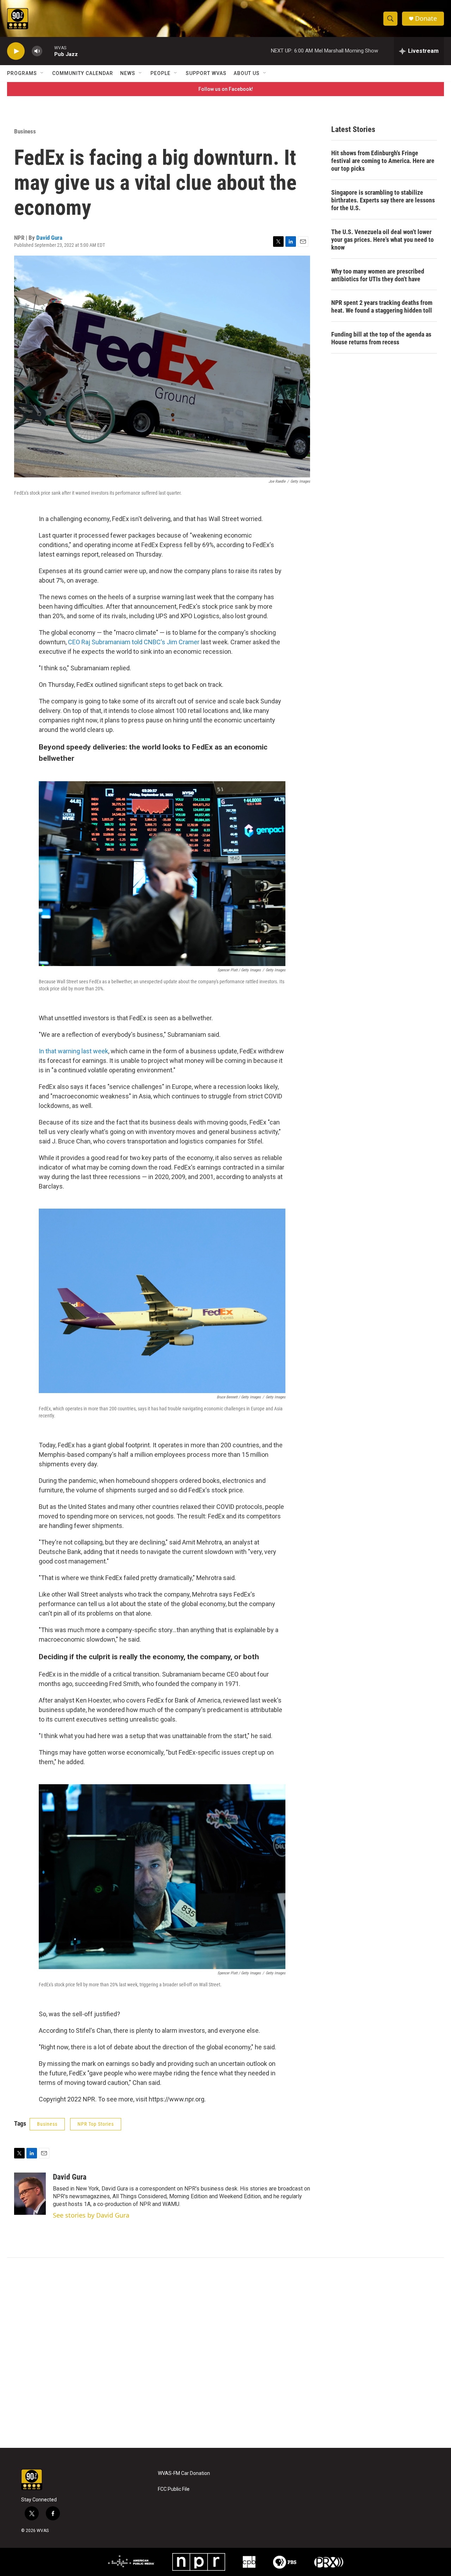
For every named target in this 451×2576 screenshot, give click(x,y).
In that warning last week (73, 1051)
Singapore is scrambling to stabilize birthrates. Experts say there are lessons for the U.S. (383, 200)
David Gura (49, 238)
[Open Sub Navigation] (42, 73)
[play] (16, 51)
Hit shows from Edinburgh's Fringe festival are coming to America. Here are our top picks (383, 161)
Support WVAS (206, 73)
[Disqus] (225, 2353)
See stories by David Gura (91, 2215)
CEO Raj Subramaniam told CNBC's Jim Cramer (134, 642)
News (128, 73)
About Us (247, 73)
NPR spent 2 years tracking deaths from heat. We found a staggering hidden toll (382, 306)
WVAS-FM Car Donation (184, 2473)
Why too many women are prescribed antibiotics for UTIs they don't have (378, 275)
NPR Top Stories (96, 2124)
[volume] (37, 51)
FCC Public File (174, 2489)
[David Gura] (30, 2194)
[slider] (48, 51)
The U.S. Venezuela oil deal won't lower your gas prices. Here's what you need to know (382, 240)
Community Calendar (83, 73)
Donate (426, 18)
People (160, 73)
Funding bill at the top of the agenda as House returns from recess (381, 338)
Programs (22, 73)
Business (25, 131)
